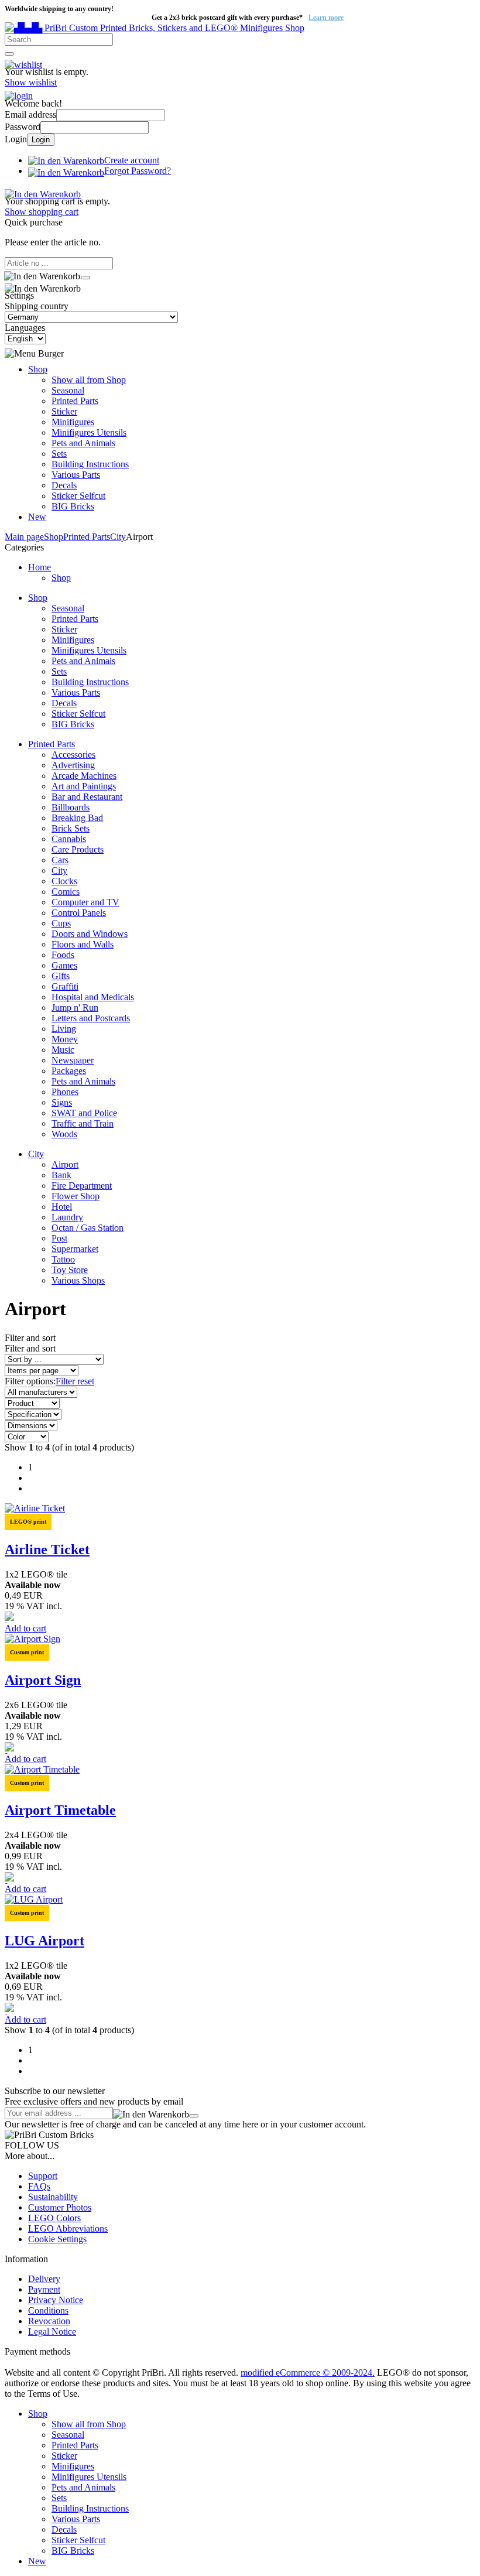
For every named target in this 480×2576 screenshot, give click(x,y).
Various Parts (76, 475)
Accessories (73, 755)
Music (63, 1050)
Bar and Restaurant (87, 797)
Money (65, 1039)
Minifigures (73, 422)
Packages (69, 1071)
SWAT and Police (84, 1113)
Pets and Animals (83, 443)
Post (59, 1238)
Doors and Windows (90, 934)
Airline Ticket (47, 1549)
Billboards (71, 807)
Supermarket (75, 1249)
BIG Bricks (73, 506)
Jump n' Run (75, 1008)
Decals (64, 485)
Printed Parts (75, 401)
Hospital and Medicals (93, 997)
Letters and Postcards (91, 1018)
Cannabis (69, 839)
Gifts (61, 976)
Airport (65, 1164)
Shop (38, 369)
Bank (61, 1175)
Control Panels (79, 913)
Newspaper (73, 1060)
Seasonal (68, 390)
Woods (64, 1134)
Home (40, 567)
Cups (61, 923)
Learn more (326, 18)
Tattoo (63, 1259)
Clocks (64, 881)
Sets (59, 454)
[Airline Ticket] (35, 1508)
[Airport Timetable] (42, 1769)
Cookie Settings (57, 2239)
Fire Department (82, 1186)
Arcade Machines (84, 776)
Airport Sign (43, 1680)
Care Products (78, 849)
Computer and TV (85, 902)
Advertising (73, 765)
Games (64, 965)
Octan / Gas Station (88, 1228)
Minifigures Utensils (89, 432)
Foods (63, 955)
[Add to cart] (85, 278)
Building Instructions (90, 464)
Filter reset (75, 1381)
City (59, 870)
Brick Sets (71, 828)
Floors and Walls (83, 944)
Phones (65, 1092)
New (37, 517)
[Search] (9, 54)
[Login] (19, 93)
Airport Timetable (60, 1810)
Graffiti (65, 986)
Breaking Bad (77, 818)
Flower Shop (76, 1196)
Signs (62, 1102)
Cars (60, 860)
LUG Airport (44, 1941)
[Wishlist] (23, 61)
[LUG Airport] (34, 1899)
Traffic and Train (83, 1123)
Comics (66, 892)
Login (41, 140)
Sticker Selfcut (78, 496)
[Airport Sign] (32, 1639)
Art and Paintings (84, 786)
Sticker (64, 411)
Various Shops (78, 1280)
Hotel (62, 1207)
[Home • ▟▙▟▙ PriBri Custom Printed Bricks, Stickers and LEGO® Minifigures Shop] (155, 28)
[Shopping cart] (43, 191)
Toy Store (70, 1270)
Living (64, 1029)
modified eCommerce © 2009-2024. (308, 2373)
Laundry (67, 1217)
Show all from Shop (89, 380)
